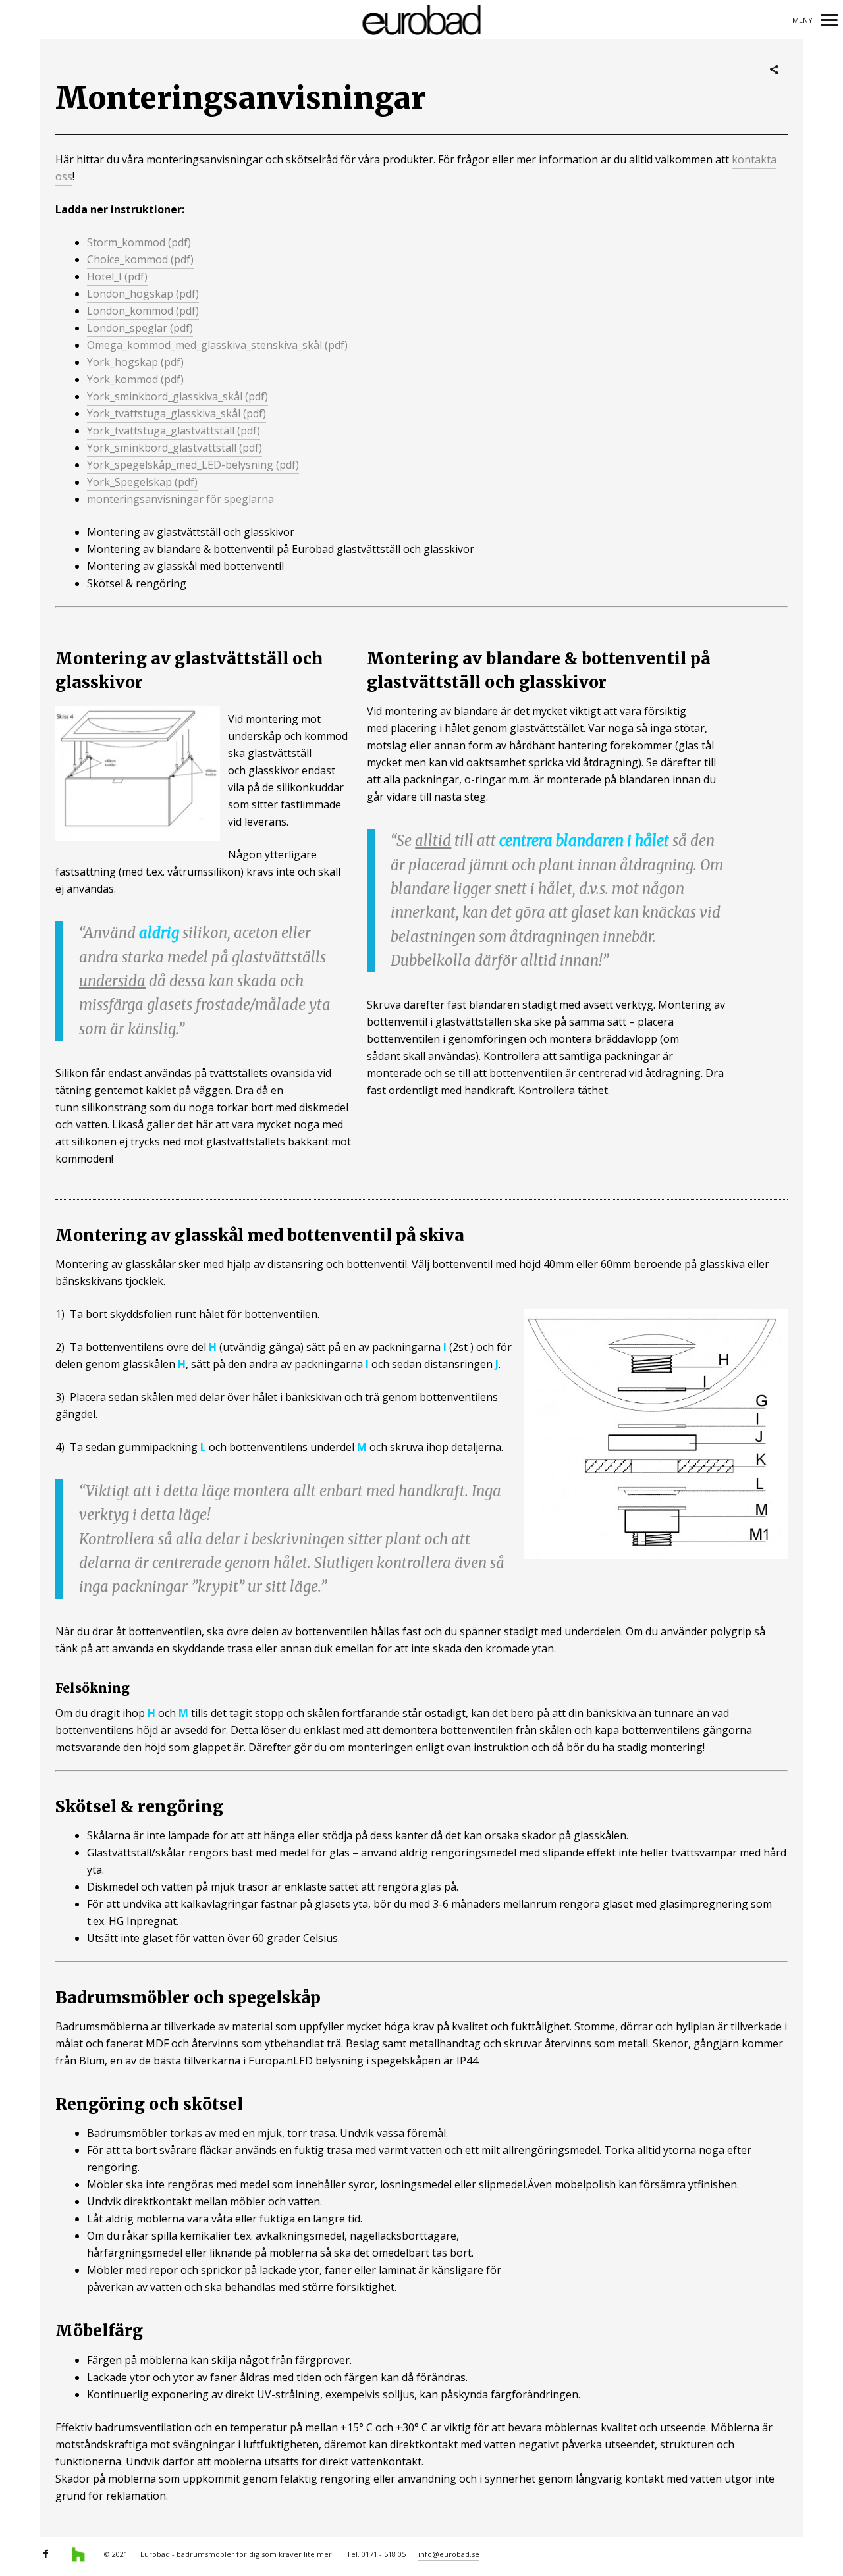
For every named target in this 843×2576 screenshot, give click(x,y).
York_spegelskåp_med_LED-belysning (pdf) (193, 465)
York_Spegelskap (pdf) (142, 482)
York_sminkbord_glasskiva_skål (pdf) (177, 396)
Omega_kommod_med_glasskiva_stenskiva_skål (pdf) (217, 345)
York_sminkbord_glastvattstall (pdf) (175, 448)
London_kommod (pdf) (143, 311)
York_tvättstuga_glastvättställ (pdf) (174, 431)
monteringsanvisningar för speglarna (180, 499)
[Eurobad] (422, 20)
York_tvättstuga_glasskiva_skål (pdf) (177, 413)
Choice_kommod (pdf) (140, 259)
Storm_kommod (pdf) (139, 242)
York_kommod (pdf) (135, 379)
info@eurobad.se (449, 2554)
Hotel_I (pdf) (117, 276)
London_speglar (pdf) (140, 328)
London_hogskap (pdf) (143, 294)
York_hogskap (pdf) (135, 362)
